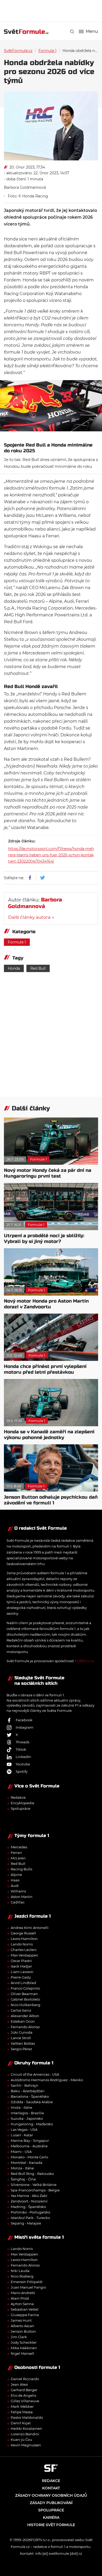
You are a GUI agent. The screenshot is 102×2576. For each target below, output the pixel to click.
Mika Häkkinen (24, 2348)
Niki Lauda (20, 2271)
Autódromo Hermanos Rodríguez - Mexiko (47, 2080)
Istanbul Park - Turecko (30, 2218)
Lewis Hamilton (24, 1939)
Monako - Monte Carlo (29, 2157)
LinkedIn (23, 1757)
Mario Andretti (23, 2293)
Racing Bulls (21, 1869)
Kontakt (51, 2488)
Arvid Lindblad (23, 1983)
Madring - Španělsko (28, 2207)
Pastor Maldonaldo (27, 2417)
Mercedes (19, 1847)
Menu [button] (92, 32)
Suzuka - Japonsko (27, 2118)
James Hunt (21, 2320)
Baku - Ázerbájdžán (28, 2091)
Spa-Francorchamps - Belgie (35, 2190)
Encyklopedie (22, 1803)
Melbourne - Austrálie (29, 2146)
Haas (15, 1880)
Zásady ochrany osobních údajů (51, 2495)
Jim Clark (19, 2337)
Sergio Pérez (21, 2049)
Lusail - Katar (22, 2135)
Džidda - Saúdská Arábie (32, 2102)
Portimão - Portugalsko (30, 2212)
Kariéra (51, 2517)
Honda (14, 968)
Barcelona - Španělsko (30, 2096)
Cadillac (18, 1902)
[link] (72, 32)
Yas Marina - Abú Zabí (29, 2196)
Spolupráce (21, 1808)
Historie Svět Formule (51, 2525)
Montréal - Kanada (27, 2163)
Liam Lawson (22, 1972)
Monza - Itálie (22, 2168)
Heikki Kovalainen (26, 2428)
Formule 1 (47, 51)
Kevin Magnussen (26, 2445)
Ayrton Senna (22, 2304)
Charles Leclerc (24, 1950)
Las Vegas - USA (24, 2129)
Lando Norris (22, 1944)
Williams (18, 1891)
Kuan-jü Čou (21, 2439)
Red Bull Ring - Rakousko (32, 2174)
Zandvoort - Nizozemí (29, 2201)
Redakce (18, 1797)
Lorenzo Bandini (25, 2434)
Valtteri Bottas (23, 2043)
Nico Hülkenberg (25, 2005)
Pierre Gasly (21, 1977)
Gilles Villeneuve (25, 2401)
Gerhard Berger (24, 2390)
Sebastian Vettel (25, 2309)
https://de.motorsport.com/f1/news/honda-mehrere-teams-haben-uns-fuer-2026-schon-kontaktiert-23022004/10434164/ (51, 855)
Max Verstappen (24, 1955)
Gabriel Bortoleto (25, 1999)
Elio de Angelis (23, 2395)
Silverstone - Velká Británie (34, 2185)
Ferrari (16, 1853)
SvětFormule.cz (18, 51)
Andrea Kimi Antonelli (30, 1928)
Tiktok (21, 1749)
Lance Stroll (21, 2038)
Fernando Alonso (25, 2027)
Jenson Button (23, 2331)
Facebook (24, 1720)
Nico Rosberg (22, 2276)
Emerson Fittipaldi (27, 2282)
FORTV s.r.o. (85, 1661)
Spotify (22, 1771)
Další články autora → (31, 917)
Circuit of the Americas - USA (35, 2074)
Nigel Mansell (22, 2353)
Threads (22, 1742)
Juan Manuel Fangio (28, 2287)
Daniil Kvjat (21, 2423)
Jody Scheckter (24, 2342)
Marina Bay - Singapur (30, 2140)
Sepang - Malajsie (26, 2223)
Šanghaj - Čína (23, 2179)
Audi (15, 1886)
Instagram (25, 1727)
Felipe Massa (22, 2412)
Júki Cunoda (22, 2032)
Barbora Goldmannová (25, 187)
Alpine (16, 1875)
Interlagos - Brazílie (27, 2113)
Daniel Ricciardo (25, 2379)
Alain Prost (20, 2298)
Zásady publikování (51, 2503)
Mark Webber (22, 2406)
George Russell (23, 1933)
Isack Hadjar (21, 1966)
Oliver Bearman (24, 1994)
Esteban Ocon (23, 2021)
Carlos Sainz (21, 2010)
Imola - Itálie (21, 2107)
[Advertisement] (53, 11)
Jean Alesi (19, 2384)
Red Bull (38, 968)
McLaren (18, 1858)
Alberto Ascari (22, 2326)
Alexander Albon (25, 2016)
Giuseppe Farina (25, 2315)
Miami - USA (21, 2152)
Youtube (23, 1764)
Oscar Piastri (21, 1961)
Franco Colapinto (25, 1988)
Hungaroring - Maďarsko (32, 2124)
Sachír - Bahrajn (24, 2085)
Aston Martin (22, 1897)
